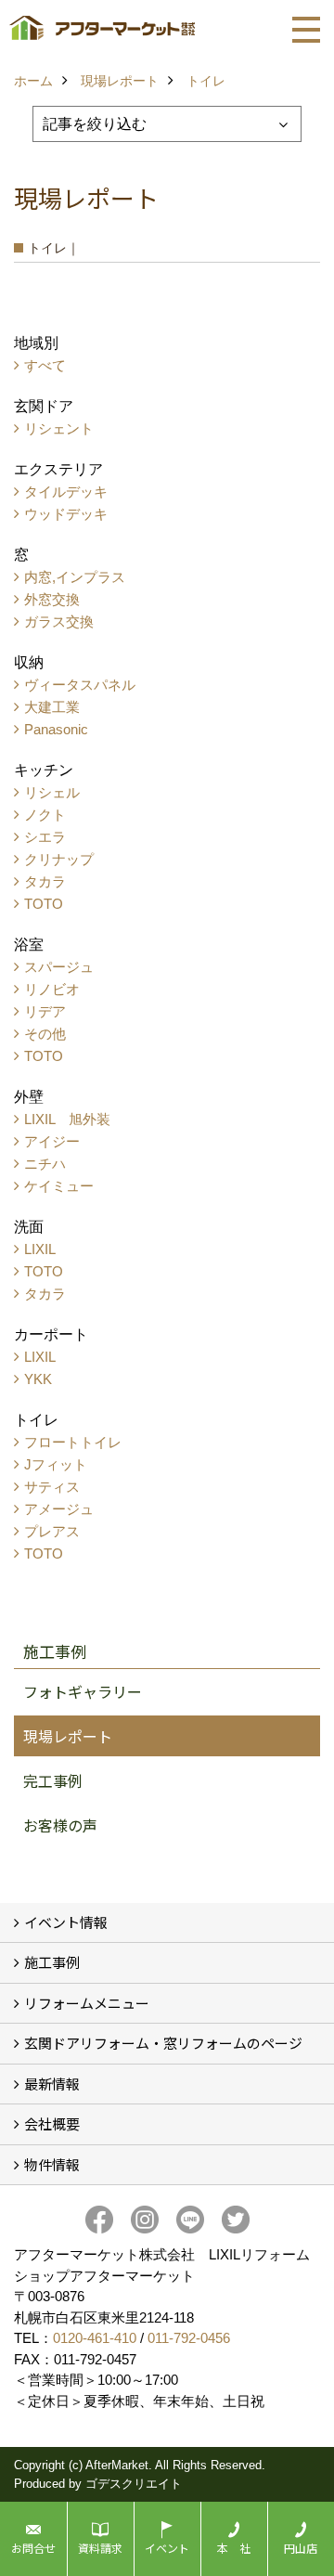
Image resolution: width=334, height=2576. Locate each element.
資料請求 (100, 2548)
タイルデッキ (66, 492)
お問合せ (33, 2548)
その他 (45, 1034)
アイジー (52, 1141)
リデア (45, 1011)
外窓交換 (52, 599)
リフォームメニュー (87, 2003)
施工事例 (52, 1962)
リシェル (52, 792)
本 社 (234, 2548)
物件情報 (52, 2164)
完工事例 (53, 1780)
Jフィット (56, 1464)
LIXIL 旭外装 (67, 1119)
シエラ (45, 837)
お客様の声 (60, 1825)
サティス (52, 1487)
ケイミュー (59, 1186)
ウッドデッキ (66, 514)
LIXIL (40, 1249)
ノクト (45, 815)
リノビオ (52, 989)
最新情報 (52, 2084)
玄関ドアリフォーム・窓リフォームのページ (163, 2043)
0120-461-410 (95, 2338)
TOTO (44, 904)
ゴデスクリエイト (134, 2484)
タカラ (45, 881)
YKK (38, 1379)
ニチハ (45, 1164)
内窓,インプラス (75, 577)
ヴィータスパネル (80, 685)
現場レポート (68, 1736)
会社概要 (52, 2123)
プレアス (52, 1531)
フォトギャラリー (83, 1691)
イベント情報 (66, 1922)
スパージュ (59, 967)
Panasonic (56, 729)
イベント (167, 2548)
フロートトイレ (73, 1442)
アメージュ (59, 1509)
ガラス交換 (59, 621)
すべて (45, 365)
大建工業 (52, 707)
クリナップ (59, 859)
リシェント (59, 428)
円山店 (301, 2548)
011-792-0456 (189, 2338)
